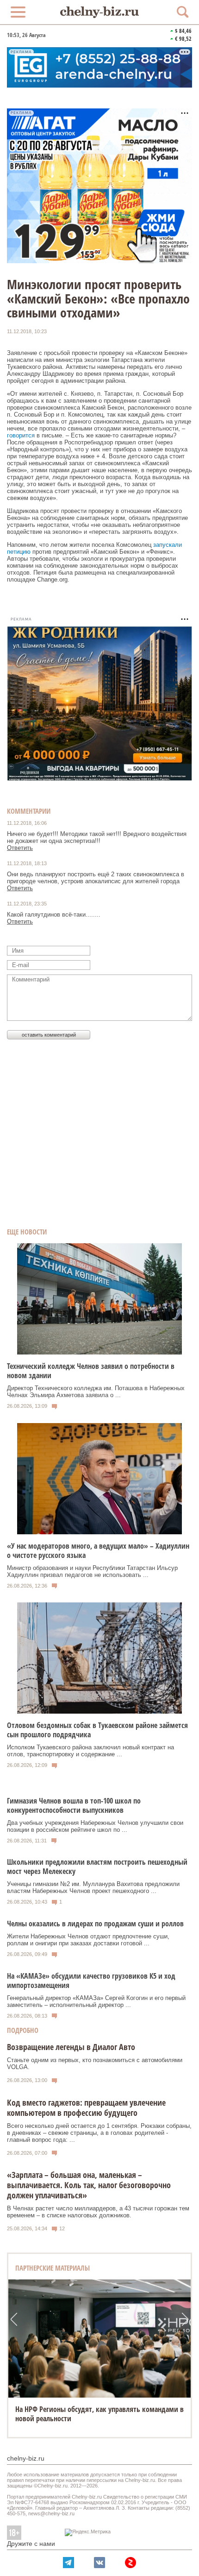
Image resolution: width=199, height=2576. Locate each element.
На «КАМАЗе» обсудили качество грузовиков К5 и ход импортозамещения (91, 1981)
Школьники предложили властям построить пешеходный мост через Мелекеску (97, 1867)
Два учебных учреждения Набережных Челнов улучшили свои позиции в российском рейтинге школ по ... (95, 1826)
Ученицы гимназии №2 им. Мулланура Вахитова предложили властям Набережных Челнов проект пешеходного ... (93, 1887)
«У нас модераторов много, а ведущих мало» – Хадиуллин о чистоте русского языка (98, 1551)
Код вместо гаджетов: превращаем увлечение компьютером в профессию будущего (86, 2108)
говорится (21, 435)
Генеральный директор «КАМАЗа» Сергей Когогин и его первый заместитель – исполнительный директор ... (96, 2001)
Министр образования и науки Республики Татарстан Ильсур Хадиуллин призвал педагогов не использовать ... (92, 1571)
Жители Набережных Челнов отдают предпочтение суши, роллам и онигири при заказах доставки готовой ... (88, 1940)
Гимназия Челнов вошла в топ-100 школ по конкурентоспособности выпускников (74, 1805)
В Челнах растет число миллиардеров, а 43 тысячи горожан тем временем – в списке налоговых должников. (98, 2212)
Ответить (20, 848)
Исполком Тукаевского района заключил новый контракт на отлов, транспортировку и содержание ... (90, 1751)
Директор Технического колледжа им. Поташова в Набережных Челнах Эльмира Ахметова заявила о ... (96, 1392)
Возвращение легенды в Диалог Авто (71, 2047)
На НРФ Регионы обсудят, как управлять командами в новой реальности (99, 2414)
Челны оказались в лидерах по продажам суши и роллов (95, 1924)
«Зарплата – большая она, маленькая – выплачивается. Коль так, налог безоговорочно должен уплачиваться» (89, 2185)
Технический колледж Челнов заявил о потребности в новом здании (91, 1371)
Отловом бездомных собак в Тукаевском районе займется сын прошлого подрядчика (97, 1730)
